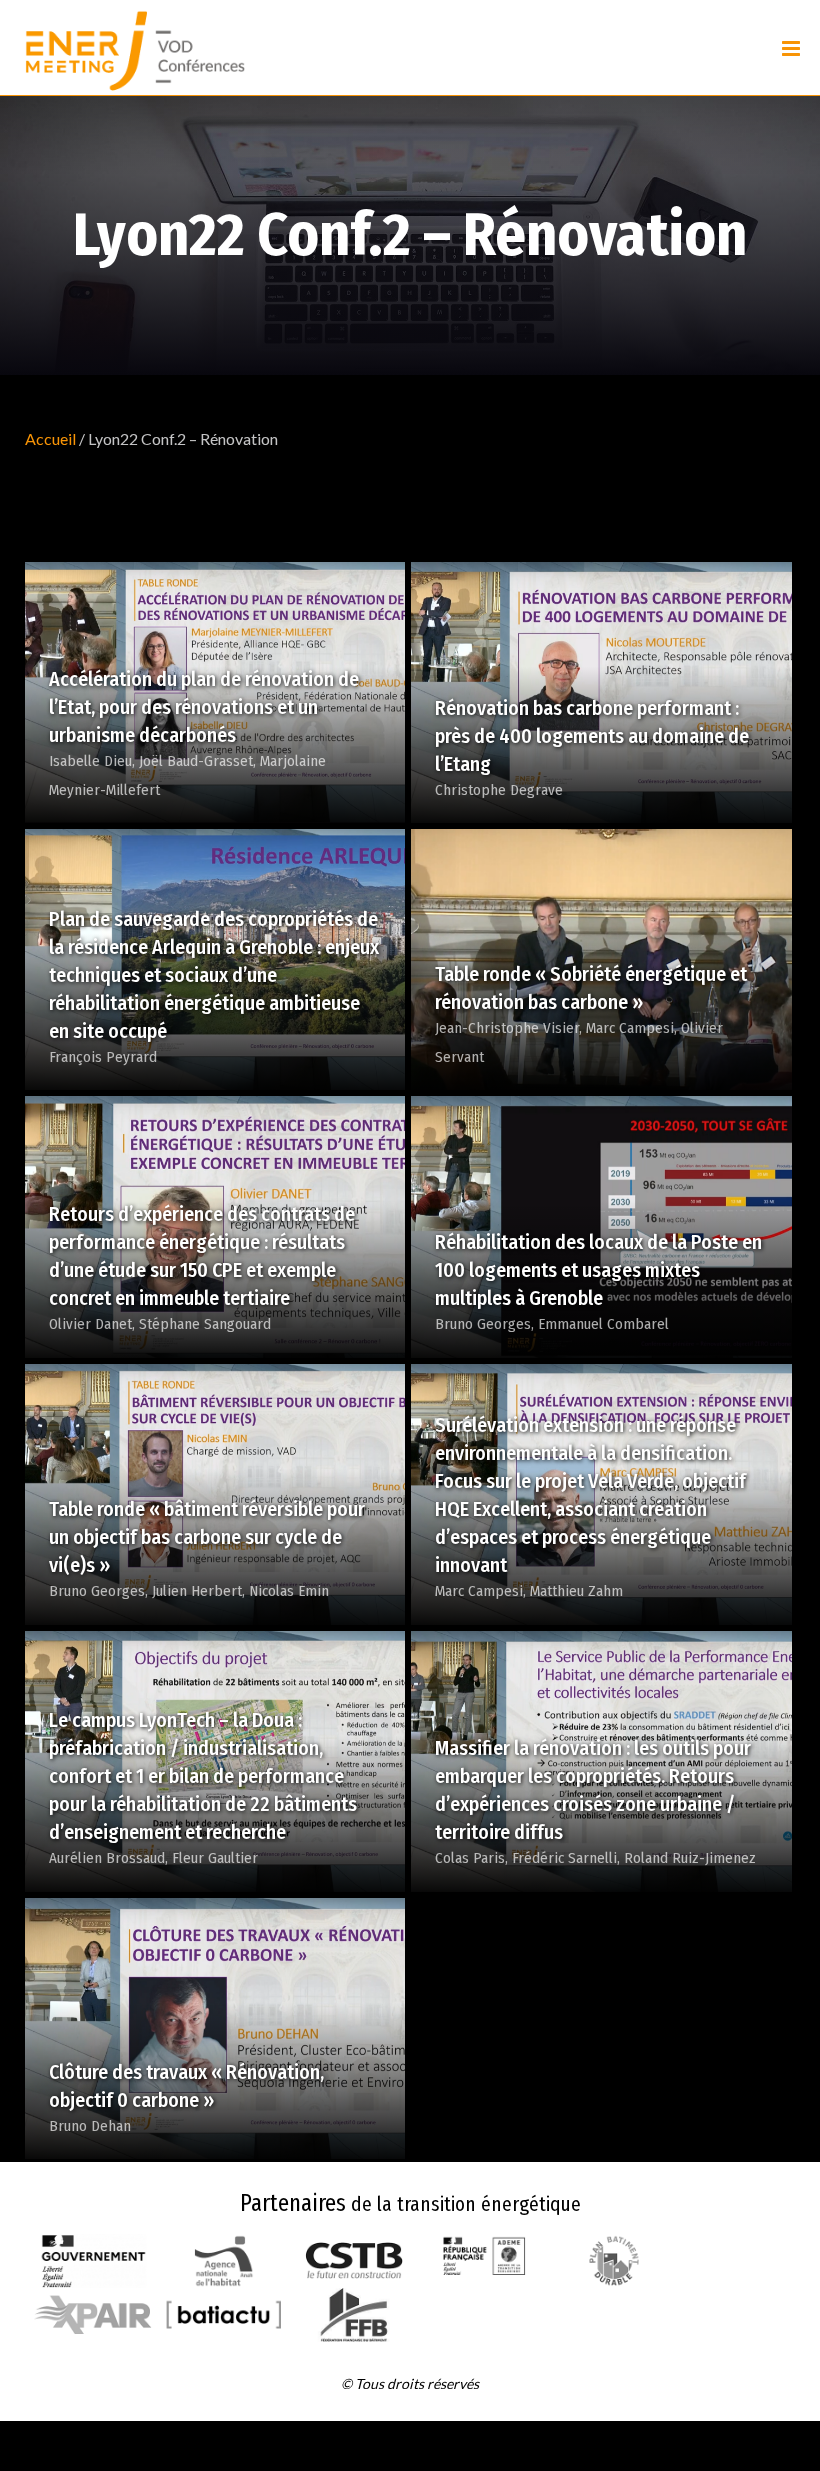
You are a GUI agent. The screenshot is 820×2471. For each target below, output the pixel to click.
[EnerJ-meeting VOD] (135, 47)
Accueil (50, 438)
